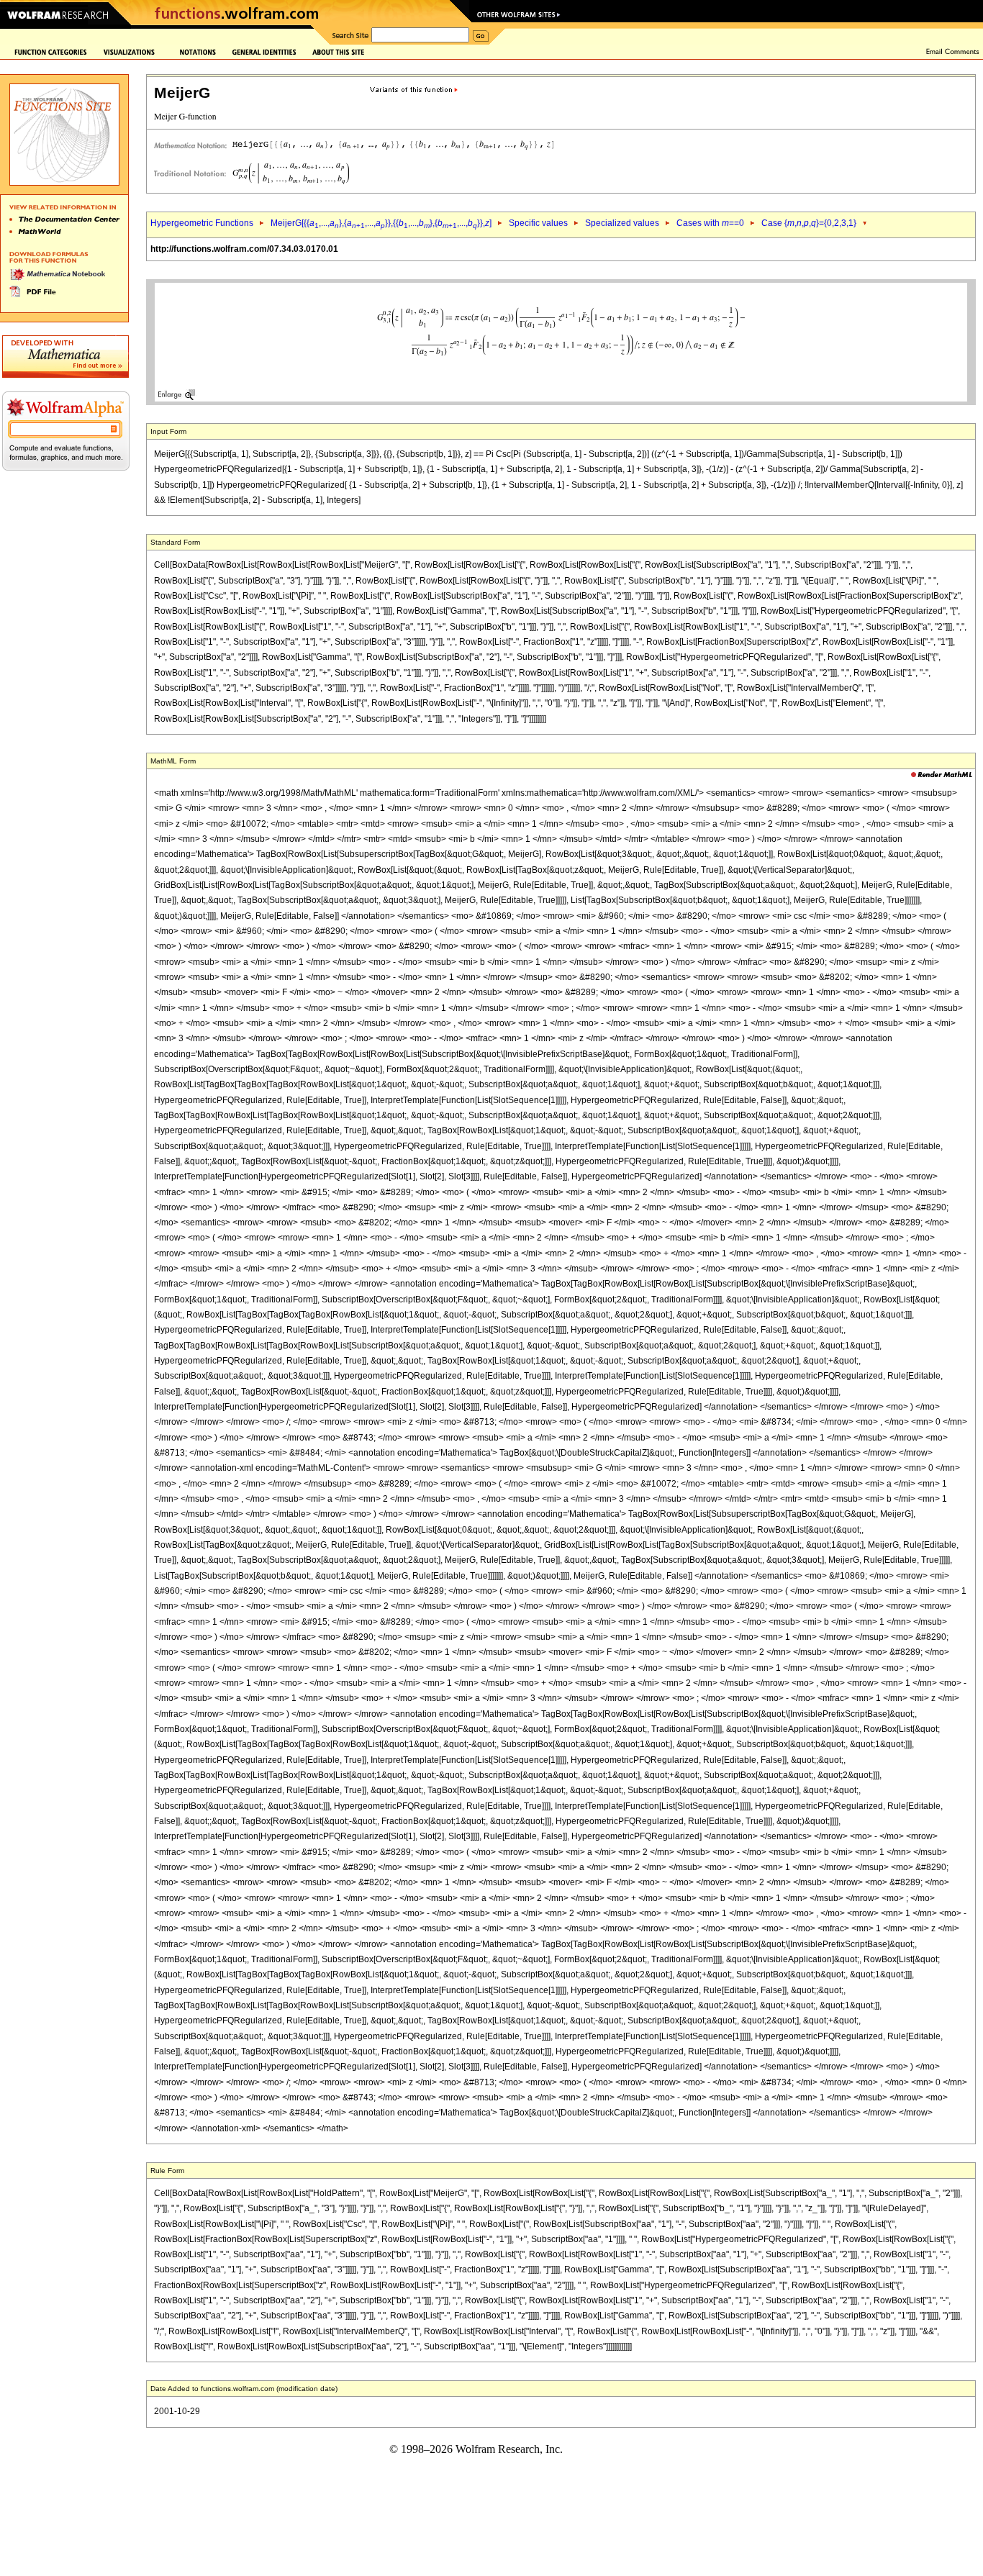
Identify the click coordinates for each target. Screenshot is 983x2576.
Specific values (538, 223)
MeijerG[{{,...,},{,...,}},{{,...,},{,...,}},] (381, 223)
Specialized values (622, 223)
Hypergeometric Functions (202, 223)
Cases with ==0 (710, 223)
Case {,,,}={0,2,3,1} (809, 223)
